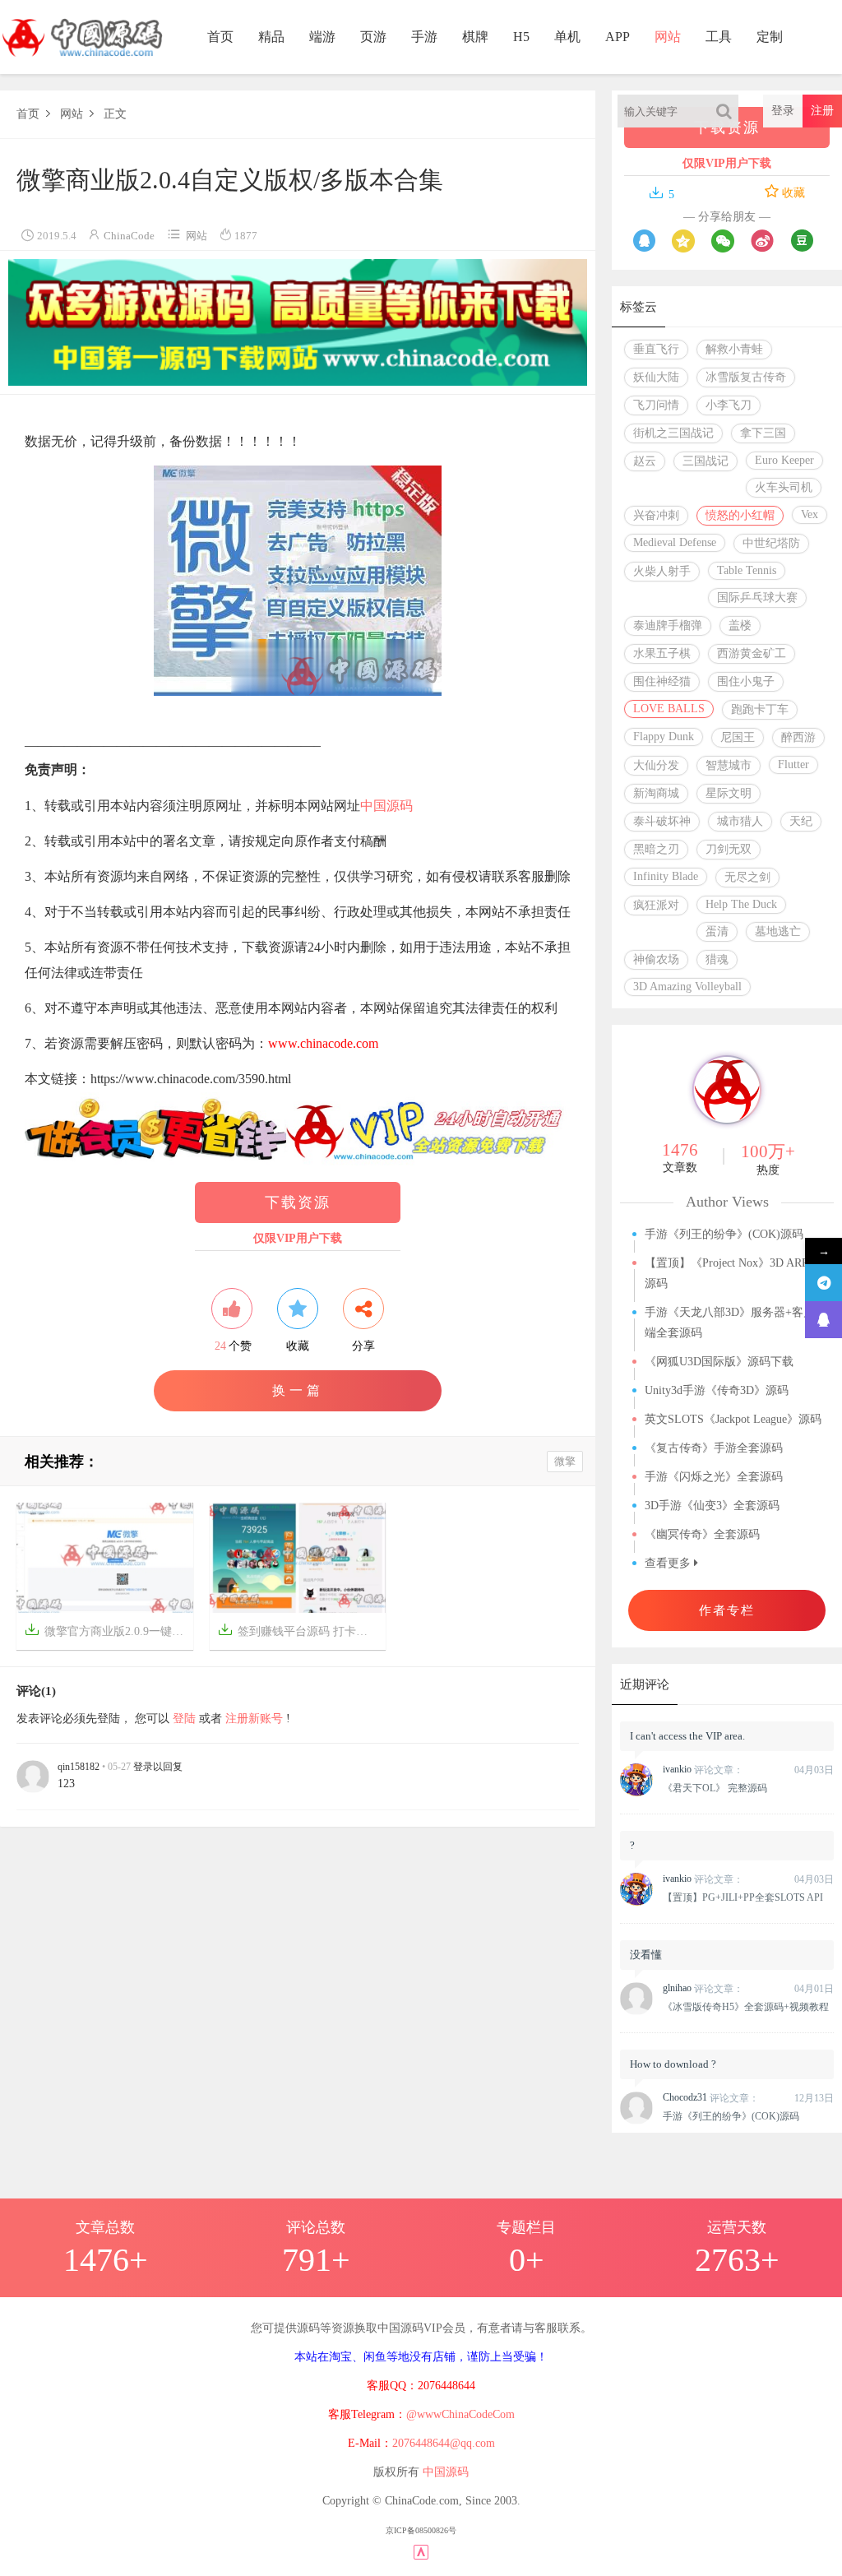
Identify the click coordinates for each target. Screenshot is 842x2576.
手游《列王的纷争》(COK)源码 (724, 1234)
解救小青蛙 (734, 349)
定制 (770, 37)
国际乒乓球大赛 (757, 598)
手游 (424, 37)
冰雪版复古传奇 (746, 377)
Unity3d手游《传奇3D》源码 (717, 1390)
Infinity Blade (666, 876)
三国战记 (706, 461)
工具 (719, 37)
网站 (668, 37)
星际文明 (729, 793)
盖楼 (740, 625)
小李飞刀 (729, 405)
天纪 (801, 821)
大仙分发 (656, 765)
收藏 (792, 193)
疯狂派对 (656, 905)
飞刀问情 (656, 405)
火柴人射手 (662, 571)
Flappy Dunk (664, 737)
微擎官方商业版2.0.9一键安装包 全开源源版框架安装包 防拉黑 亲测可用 (109, 1630)
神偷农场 (656, 959)
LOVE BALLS (669, 709)
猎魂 (717, 959)
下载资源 (298, 1202)
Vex (810, 514)
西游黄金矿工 (752, 653)
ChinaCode (129, 236)
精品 (271, 37)
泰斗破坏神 (662, 821)
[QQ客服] (823, 1320)
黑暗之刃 (656, 849)
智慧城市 (729, 765)
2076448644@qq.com (444, 2443)
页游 (373, 37)
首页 (220, 37)
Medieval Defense (675, 542)
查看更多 (669, 1563)
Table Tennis (747, 570)
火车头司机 (784, 487)
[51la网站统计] (421, 2551)
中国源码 (386, 806)
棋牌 (475, 37)
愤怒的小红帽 (740, 515)
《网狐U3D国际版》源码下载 (719, 1362)
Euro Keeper (784, 460)
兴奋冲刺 (656, 515)
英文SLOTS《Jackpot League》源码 (733, 1419)
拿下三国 (763, 433)
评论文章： (703, 1770)
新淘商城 (656, 793)
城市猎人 (740, 821)
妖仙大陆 (656, 377)
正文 (115, 114)
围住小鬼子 (746, 681)
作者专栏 (727, 1610)
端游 (322, 37)
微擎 (565, 1461)
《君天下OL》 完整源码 (715, 1788)
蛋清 (717, 931)
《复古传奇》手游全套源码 (714, 1448)
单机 (567, 37)
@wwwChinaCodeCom (460, 2414)
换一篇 (298, 1390)
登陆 (184, 1719)
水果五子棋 (662, 653)
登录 (783, 111)
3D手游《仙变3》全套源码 (712, 1506)
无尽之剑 (747, 877)
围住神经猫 (662, 681)
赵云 (645, 461)
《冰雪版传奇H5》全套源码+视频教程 (746, 2007)
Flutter (793, 764)
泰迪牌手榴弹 (668, 625)
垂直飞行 (656, 349)
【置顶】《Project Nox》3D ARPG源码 (731, 1273)
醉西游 (798, 737)
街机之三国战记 (673, 433)
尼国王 (738, 737)
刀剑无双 (729, 849)
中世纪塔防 (771, 543)
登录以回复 (158, 1767)
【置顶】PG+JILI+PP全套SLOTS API (743, 1897)
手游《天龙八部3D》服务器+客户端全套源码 (730, 1323)
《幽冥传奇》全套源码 (702, 1534)
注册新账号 (254, 1719)
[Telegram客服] (823, 1283)
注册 (822, 111)
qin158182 (79, 1767)
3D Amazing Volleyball (687, 987)
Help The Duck (741, 904)
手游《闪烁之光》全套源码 (714, 1477)
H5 (521, 37)
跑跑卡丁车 (760, 709)
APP (618, 37)
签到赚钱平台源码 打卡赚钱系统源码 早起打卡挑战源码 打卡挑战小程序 (302, 1630)
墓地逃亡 (778, 931)
